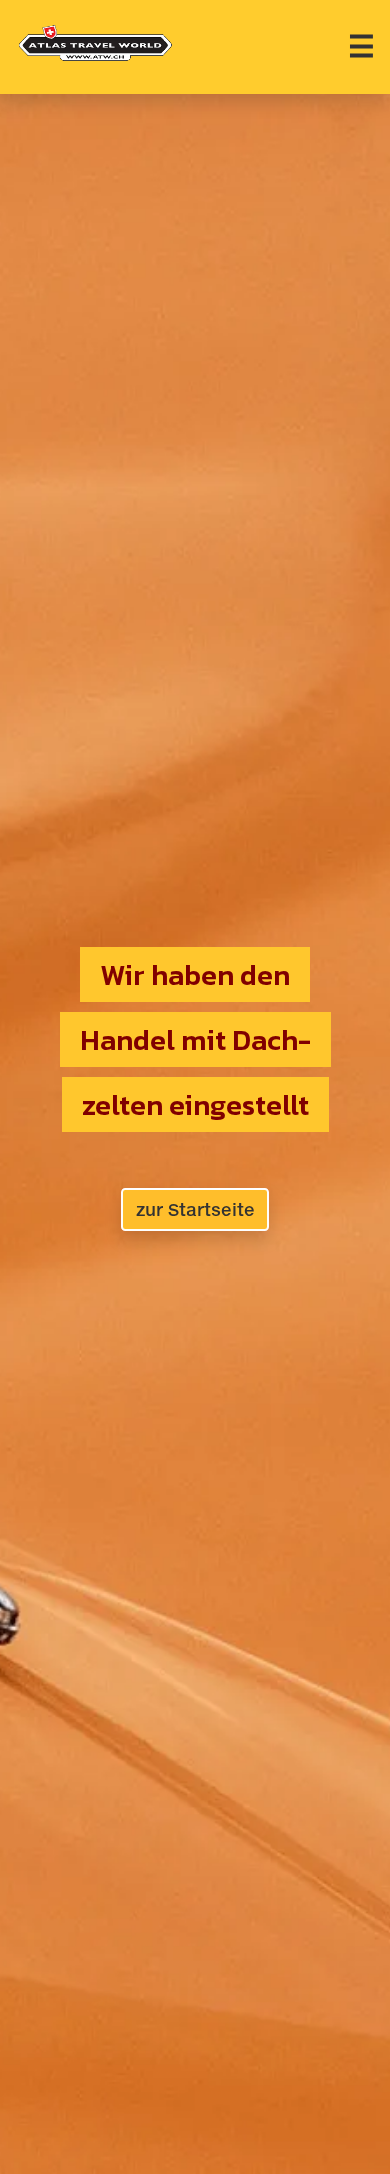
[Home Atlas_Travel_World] (95, 43)
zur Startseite (195, 1209)
